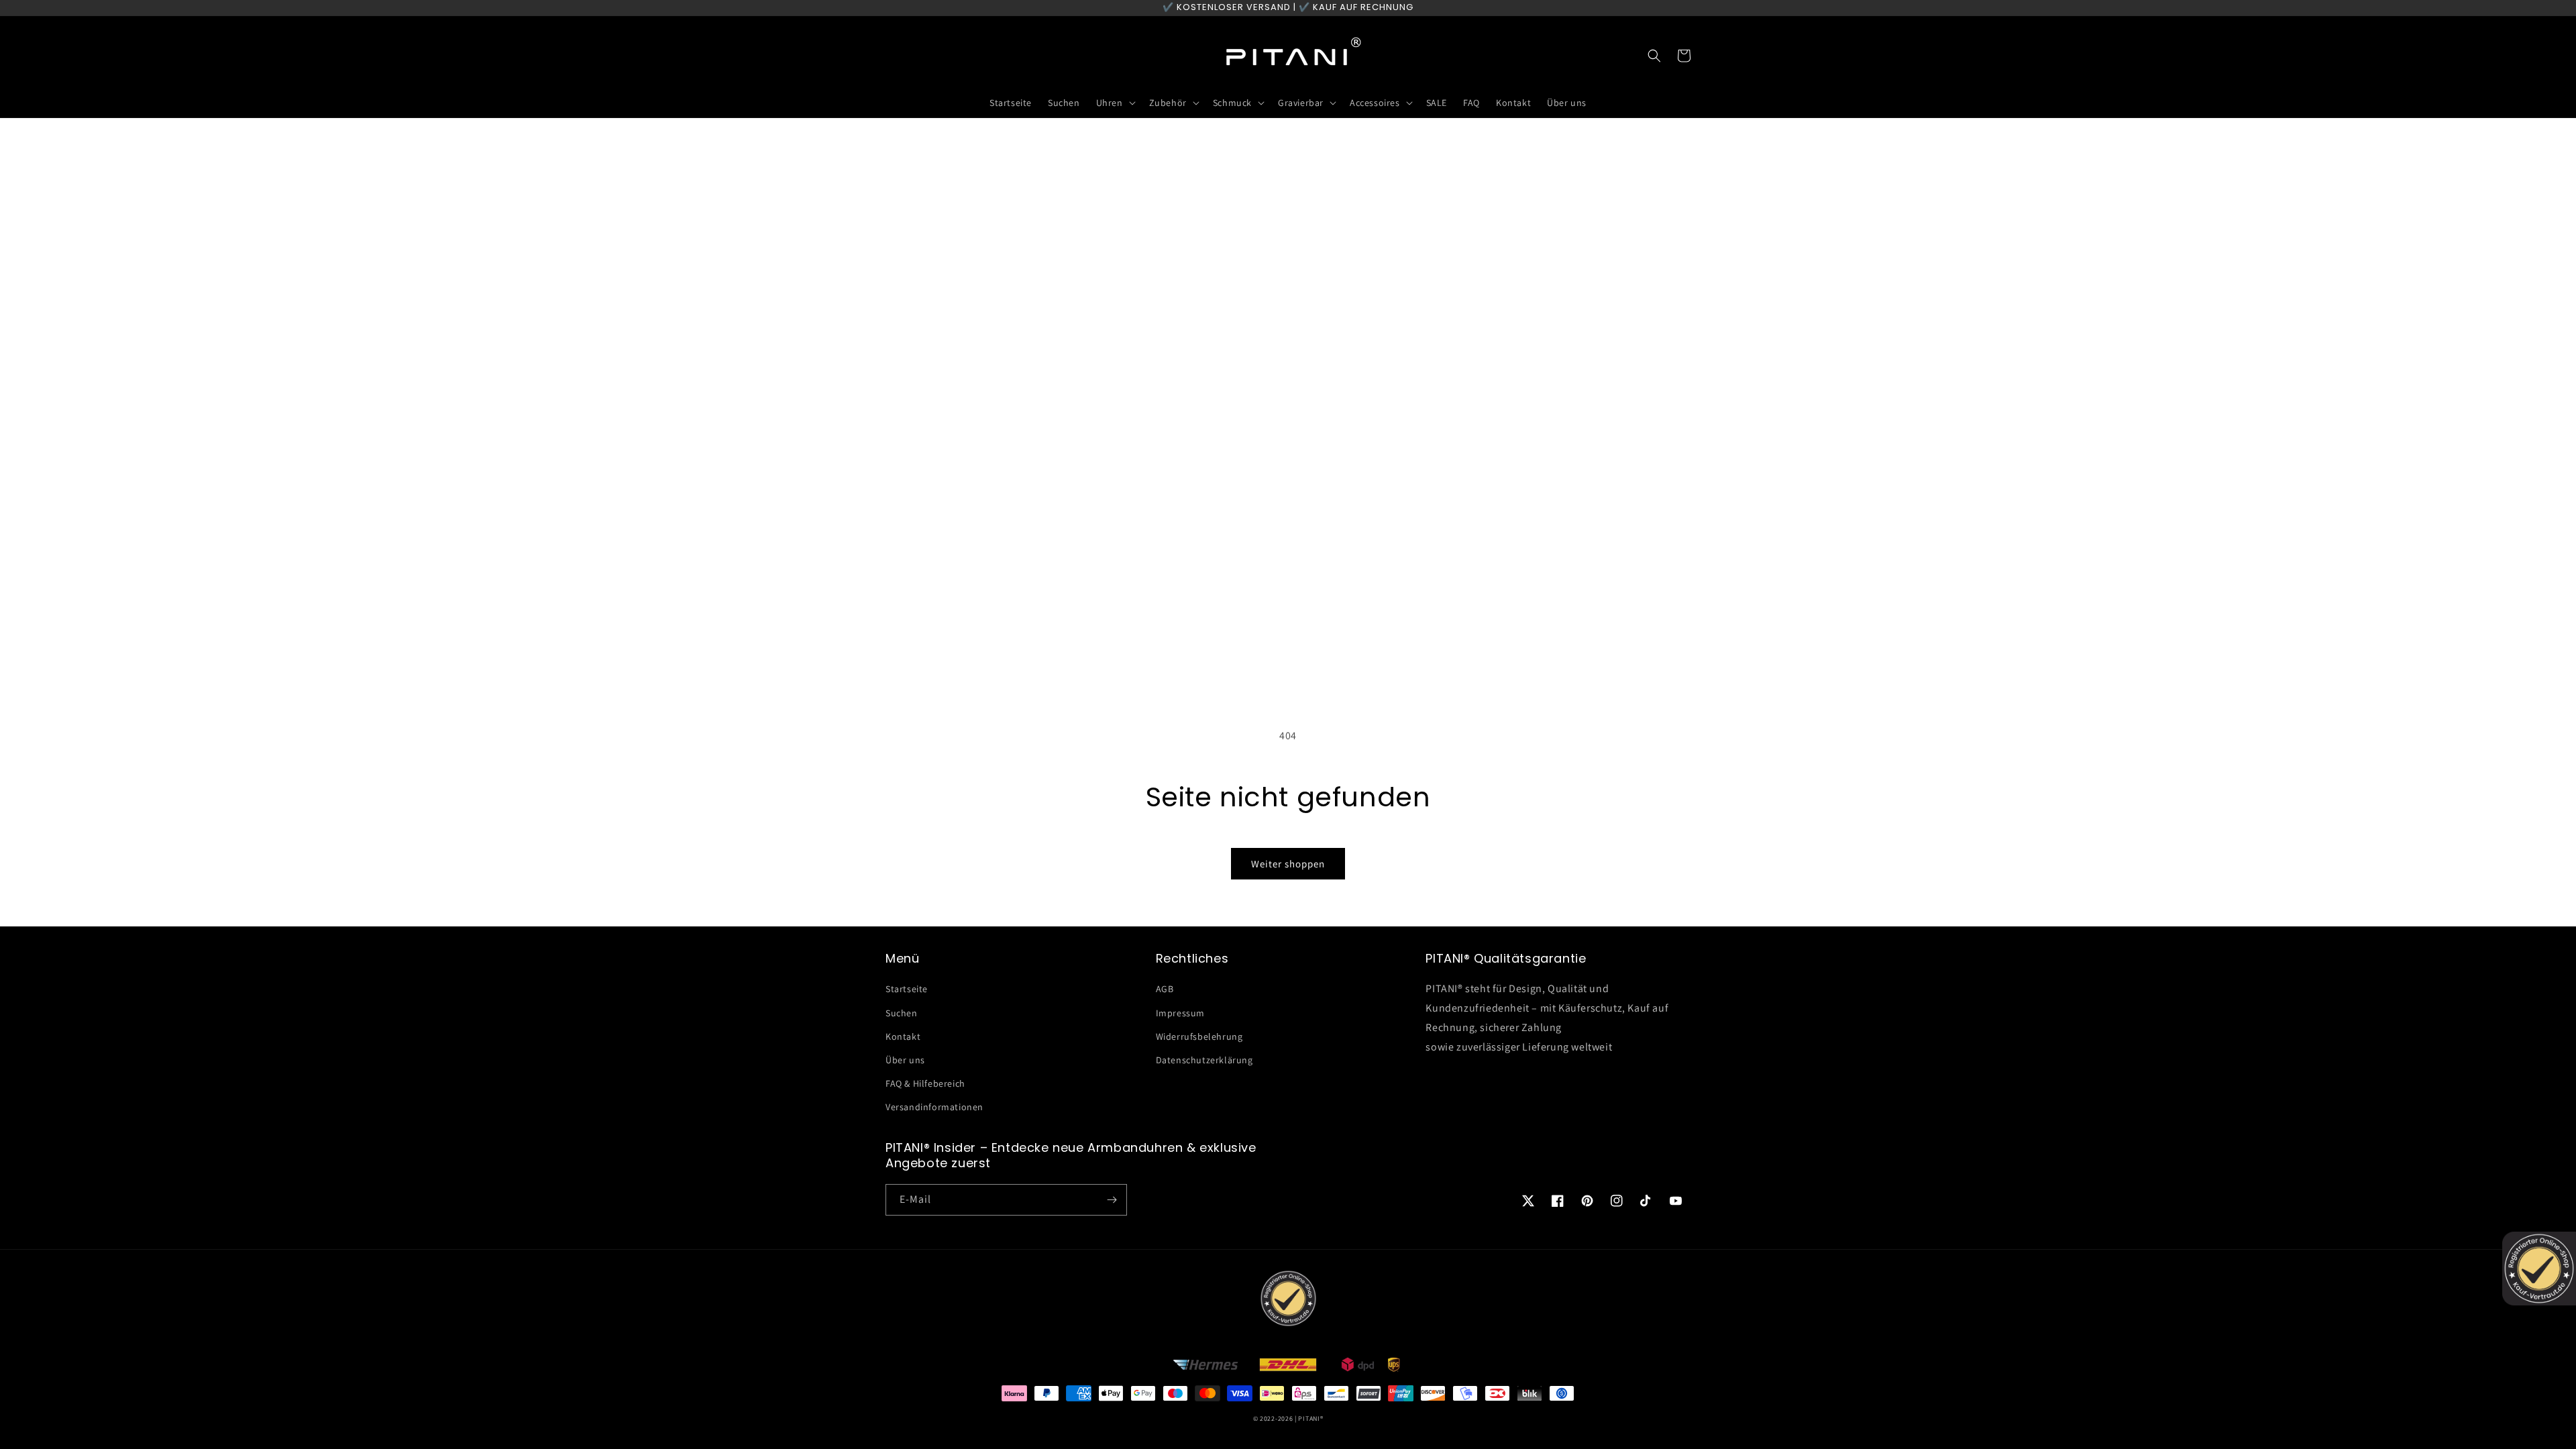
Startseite (907, 989)
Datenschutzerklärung (1204, 1060)
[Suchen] (1654, 56)
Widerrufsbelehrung (1199, 1036)
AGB (1165, 989)
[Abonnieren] (1112, 1200)
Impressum (1180, 1013)
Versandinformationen (934, 1107)
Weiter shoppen (1288, 864)
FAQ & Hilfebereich (925, 1083)
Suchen (902, 1013)
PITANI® (1310, 1418)
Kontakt (903, 1036)
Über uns (905, 1060)
